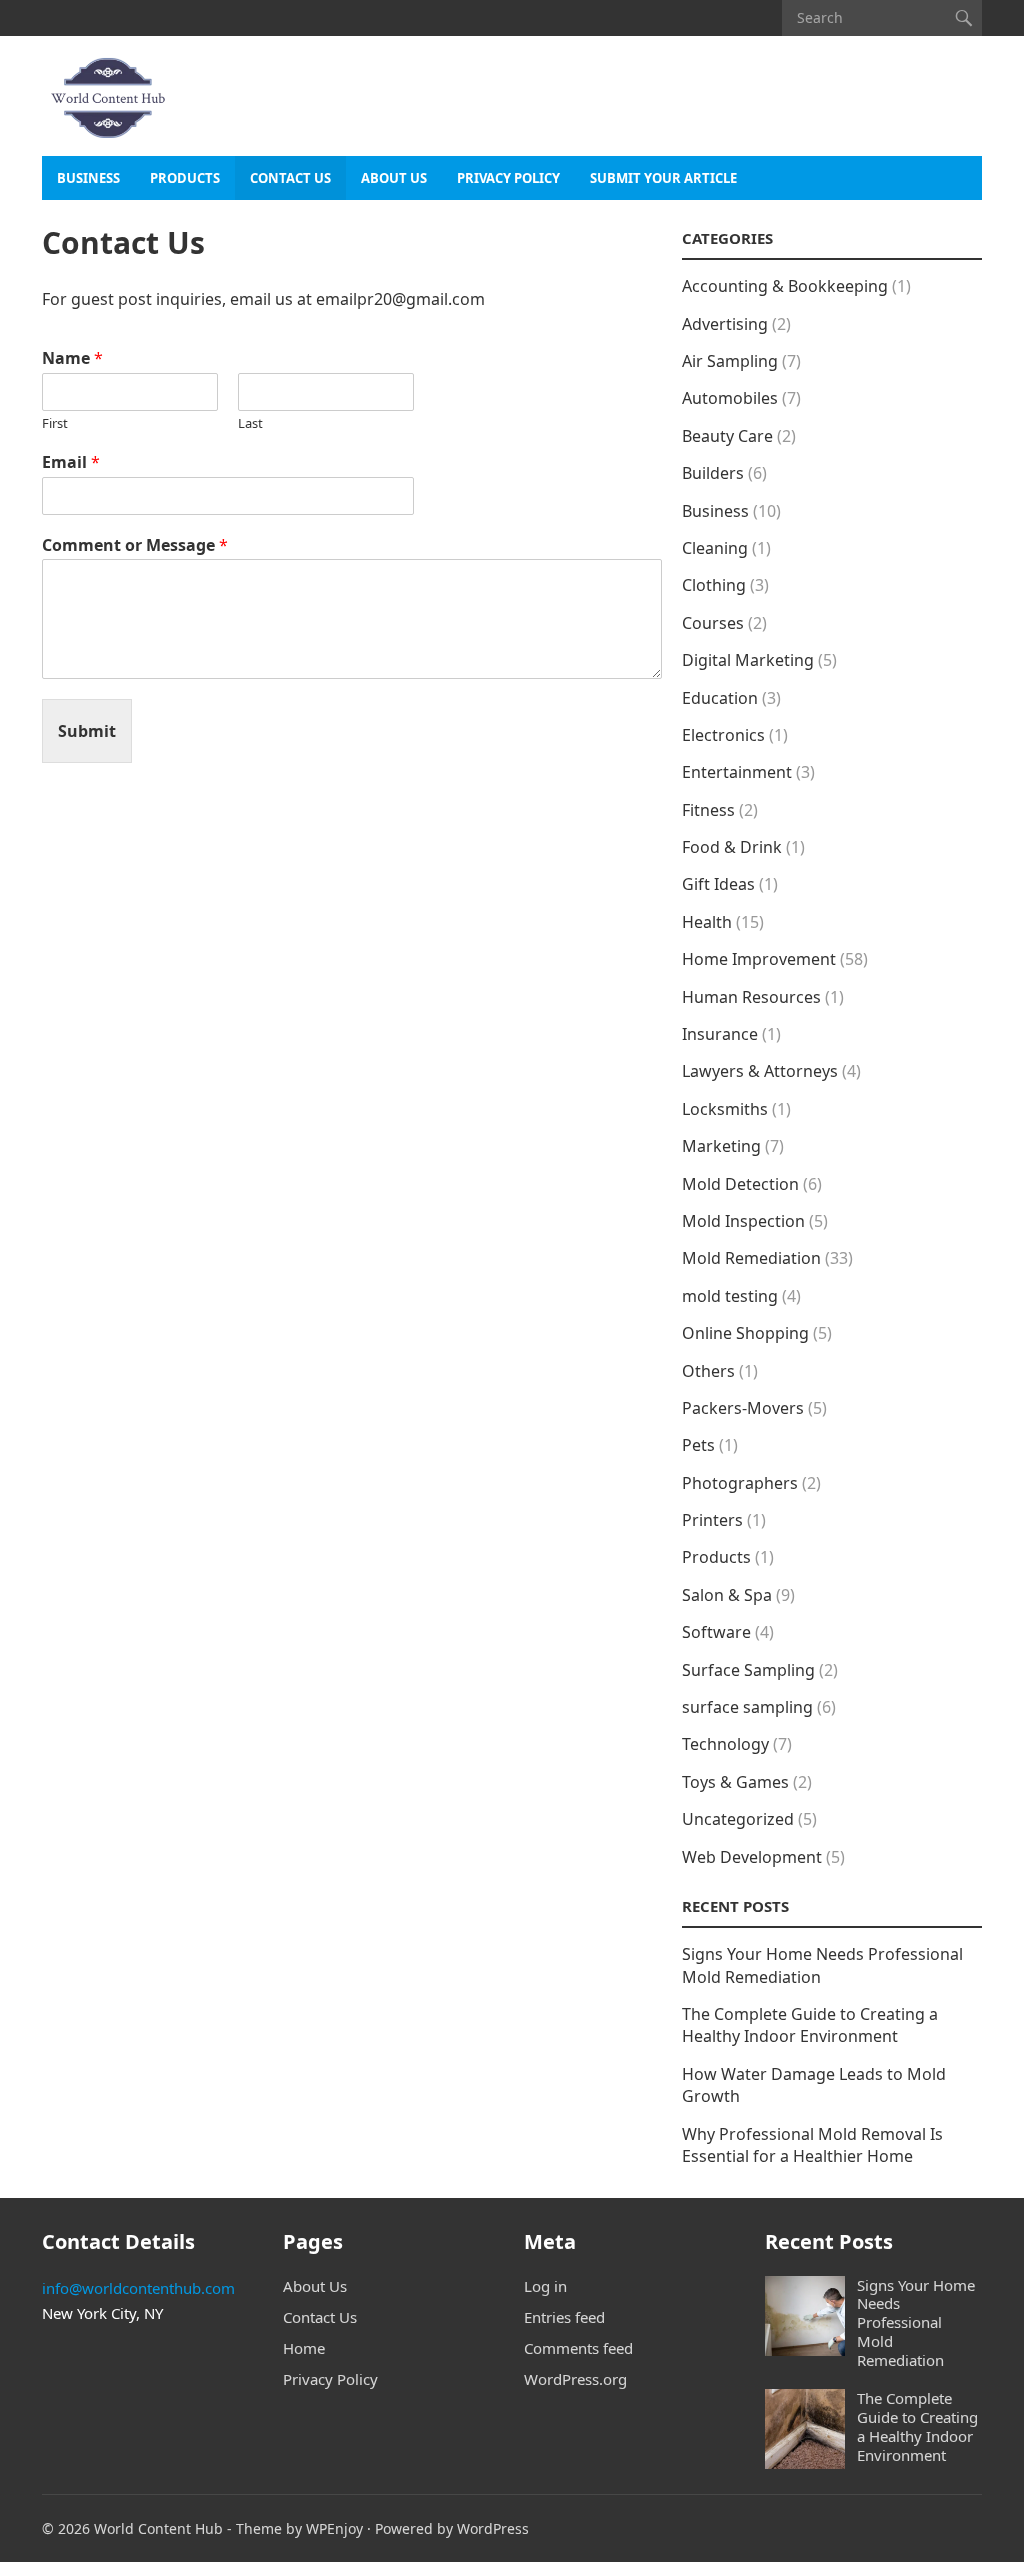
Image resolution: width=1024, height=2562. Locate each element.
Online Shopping (745, 1333)
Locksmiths (725, 1109)
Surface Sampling (748, 1670)
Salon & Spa (727, 1595)
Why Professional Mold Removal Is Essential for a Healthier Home (812, 2145)
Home (304, 2348)
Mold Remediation (751, 1258)
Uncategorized (738, 1819)
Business (88, 178)
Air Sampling (730, 361)
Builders (713, 473)
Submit (87, 731)
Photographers (740, 1483)
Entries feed (564, 2317)
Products (185, 178)
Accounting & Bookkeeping (785, 286)
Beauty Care (727, 436)
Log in (545, 2286)
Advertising (725, 324)
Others (708, 1371)
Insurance (720, 1034)
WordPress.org (575, 2379)
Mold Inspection (743, 1221)
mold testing (730, 1296)
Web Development (752, 1857)
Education (720, 698)
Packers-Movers (743, 1408)
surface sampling (747, 1707)
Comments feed (578, 2348)
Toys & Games (735, 1782)
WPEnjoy (334, 2528)
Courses (713, 623)
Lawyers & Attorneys (760, 1071)
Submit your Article (663, 178)
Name (72, 358)
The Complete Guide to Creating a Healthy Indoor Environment (810, 2025)
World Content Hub (158, 2528)
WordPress (493, 2528)
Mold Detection (740, 1184)
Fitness (708, 810)
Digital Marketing (748, 660)
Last (250, 423)
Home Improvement (759, 959)
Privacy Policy (508, 178)
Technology (725, 1744)
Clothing (714, 585)
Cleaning (715, 548)
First (55, 423)
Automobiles (730, 398)
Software (716, 1632)
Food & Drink (732, 847)
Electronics (723, 735)
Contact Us (290, 178)
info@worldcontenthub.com (138, 2288)
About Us (394, 178)
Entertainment (737, 772)
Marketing (721, 1146)
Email (71, 462)
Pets (698, 1445)
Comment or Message (135, 545)
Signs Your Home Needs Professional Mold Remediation (916, 2322)
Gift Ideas (718, 884)
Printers (712, 1520)
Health (707, 922)
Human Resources (751, 997)
